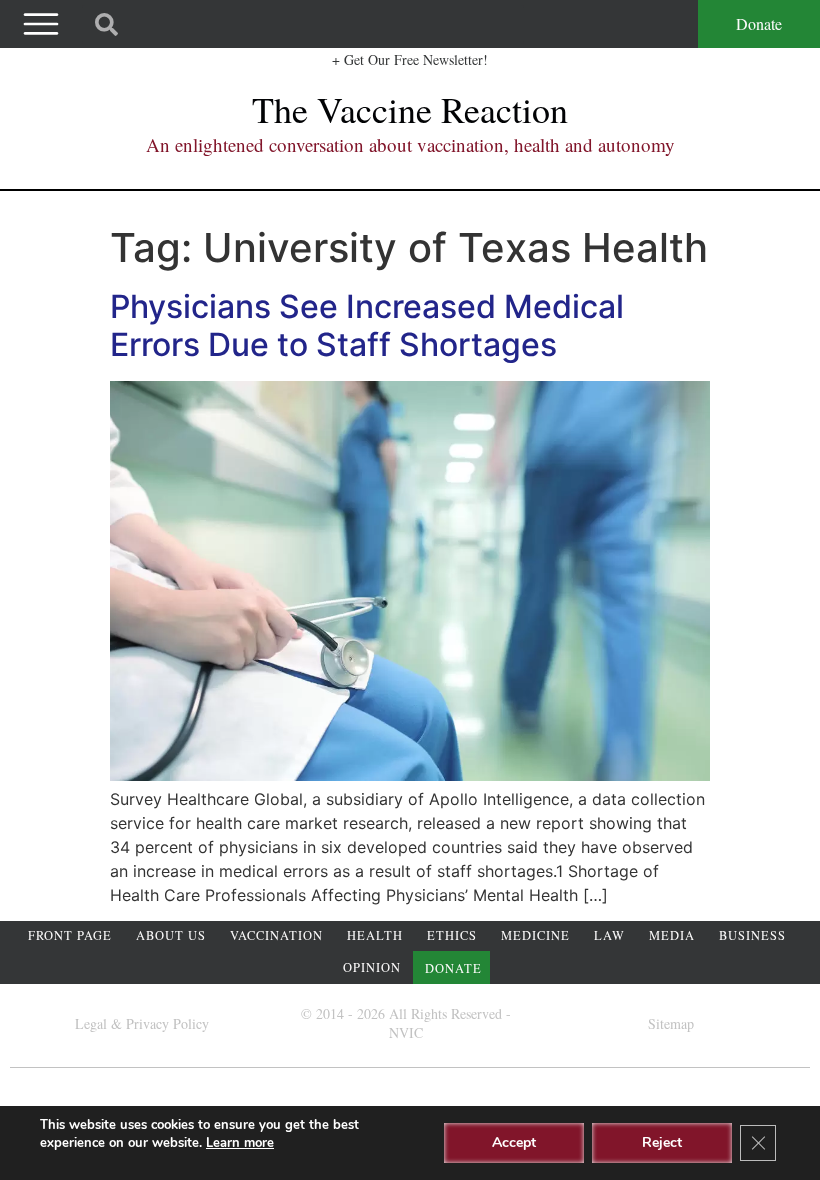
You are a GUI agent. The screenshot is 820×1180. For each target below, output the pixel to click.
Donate (759, 23)
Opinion (372, 967)
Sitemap (671, 1023)
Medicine (535, 935)
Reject (662, 1142)
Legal (91, 1023)
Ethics (452, 935)
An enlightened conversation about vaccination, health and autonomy (410, 144)
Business (752, 935)
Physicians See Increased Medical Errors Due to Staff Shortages (367, 325)
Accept (514, 1142)
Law (609, 935)
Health (375, 935)
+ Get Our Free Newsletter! (410, 59)
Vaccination (276, 935)
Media (672, 935)
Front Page (70, 935)
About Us (171, 935)
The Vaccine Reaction (410, 109)
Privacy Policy (167, 1023)
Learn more (240, 1143)
